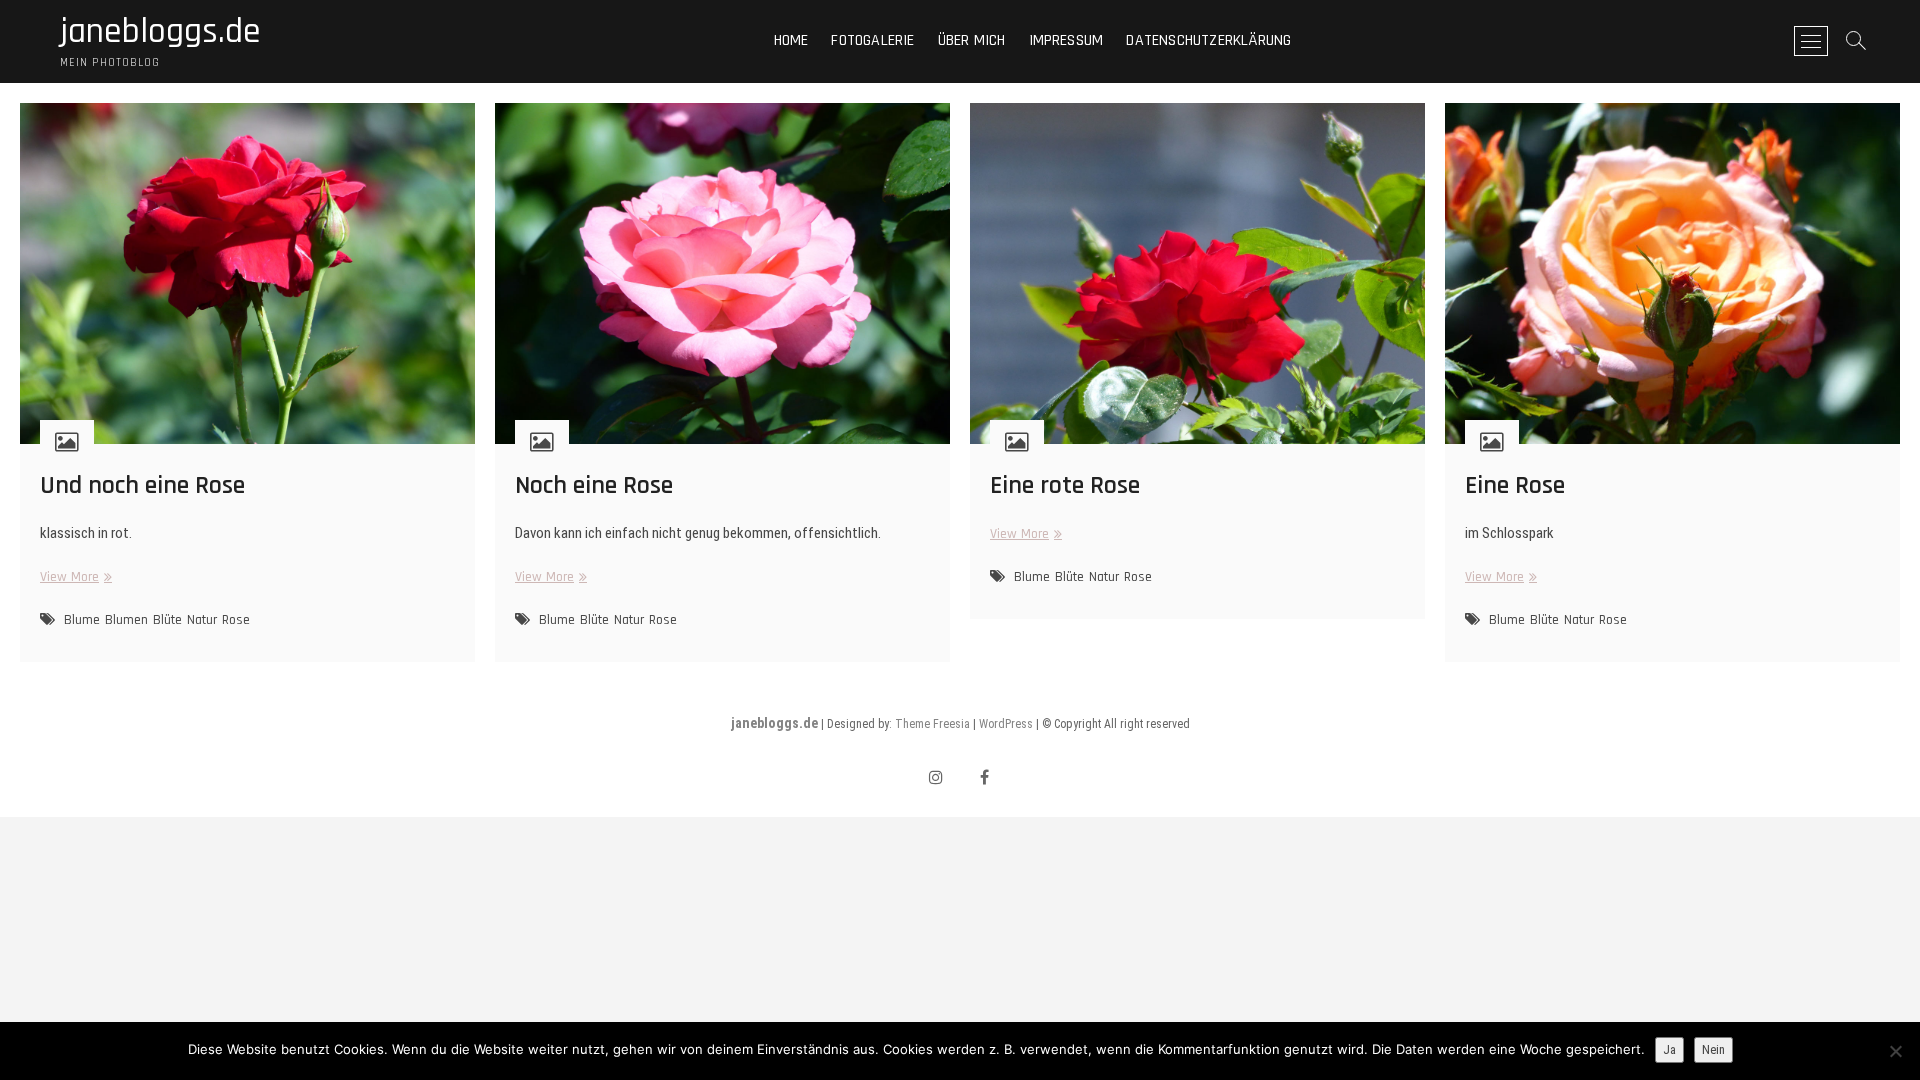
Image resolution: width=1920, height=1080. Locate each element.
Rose (236, 620)
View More (73, 577)
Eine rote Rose (1065, 485)
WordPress (1006, 724)
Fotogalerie (872, 40)
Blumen (126, 620)
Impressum (1066, 40)
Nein (1713, 1049)
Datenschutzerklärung (1208, 40)
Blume (82, 620)
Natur (202, 620)
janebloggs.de (160, 32)
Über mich (972, 40)
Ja (1669, 1049)
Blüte (167, 620)
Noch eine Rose (594, 485)
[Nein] (1895, 1051)
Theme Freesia (932, 724)
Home (791, 40)
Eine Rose (1515, 485)
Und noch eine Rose (142, 485)
